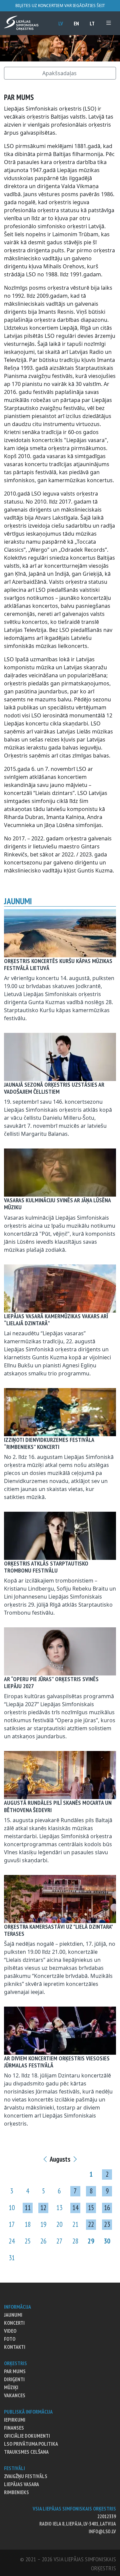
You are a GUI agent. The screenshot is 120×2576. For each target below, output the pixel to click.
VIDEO (10, 2331)
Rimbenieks (16, 2492)
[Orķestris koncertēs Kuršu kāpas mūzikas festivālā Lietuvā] (60, 933)
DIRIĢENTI (14, 2379)
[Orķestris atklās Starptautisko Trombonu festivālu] (60, 1535)
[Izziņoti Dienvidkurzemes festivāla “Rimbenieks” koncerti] (60, 1411)
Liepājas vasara (21, 2484)
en (76, 23)
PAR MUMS (15, 2371)
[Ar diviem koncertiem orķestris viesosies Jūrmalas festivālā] (60, 2030)
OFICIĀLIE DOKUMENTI (27, 2436)
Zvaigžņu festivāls (26, 2476)
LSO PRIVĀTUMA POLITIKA (31, 2444)
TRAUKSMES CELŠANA (26, 2452)
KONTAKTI (15, 2347)
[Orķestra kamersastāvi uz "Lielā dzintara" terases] (60, 1898)
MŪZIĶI (11, 2387)
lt (92, 23)
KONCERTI (14, 2323)
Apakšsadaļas (59, 73)
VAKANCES (15, 2395)
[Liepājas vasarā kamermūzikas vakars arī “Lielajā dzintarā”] (60, 1288)
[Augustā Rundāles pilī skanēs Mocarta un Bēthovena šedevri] (60, 1775)
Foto (10, 2339)
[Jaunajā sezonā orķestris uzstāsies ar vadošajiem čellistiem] (60, 1056)
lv (61, 23)
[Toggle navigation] (109, 23)
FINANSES (14, 2428)
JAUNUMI (13, 2315)
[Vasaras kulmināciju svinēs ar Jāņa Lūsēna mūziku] (60, 1172)
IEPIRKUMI (15, 2420)
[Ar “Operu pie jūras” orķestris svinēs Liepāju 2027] (60, 1651)
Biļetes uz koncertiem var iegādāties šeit (60, 6)
